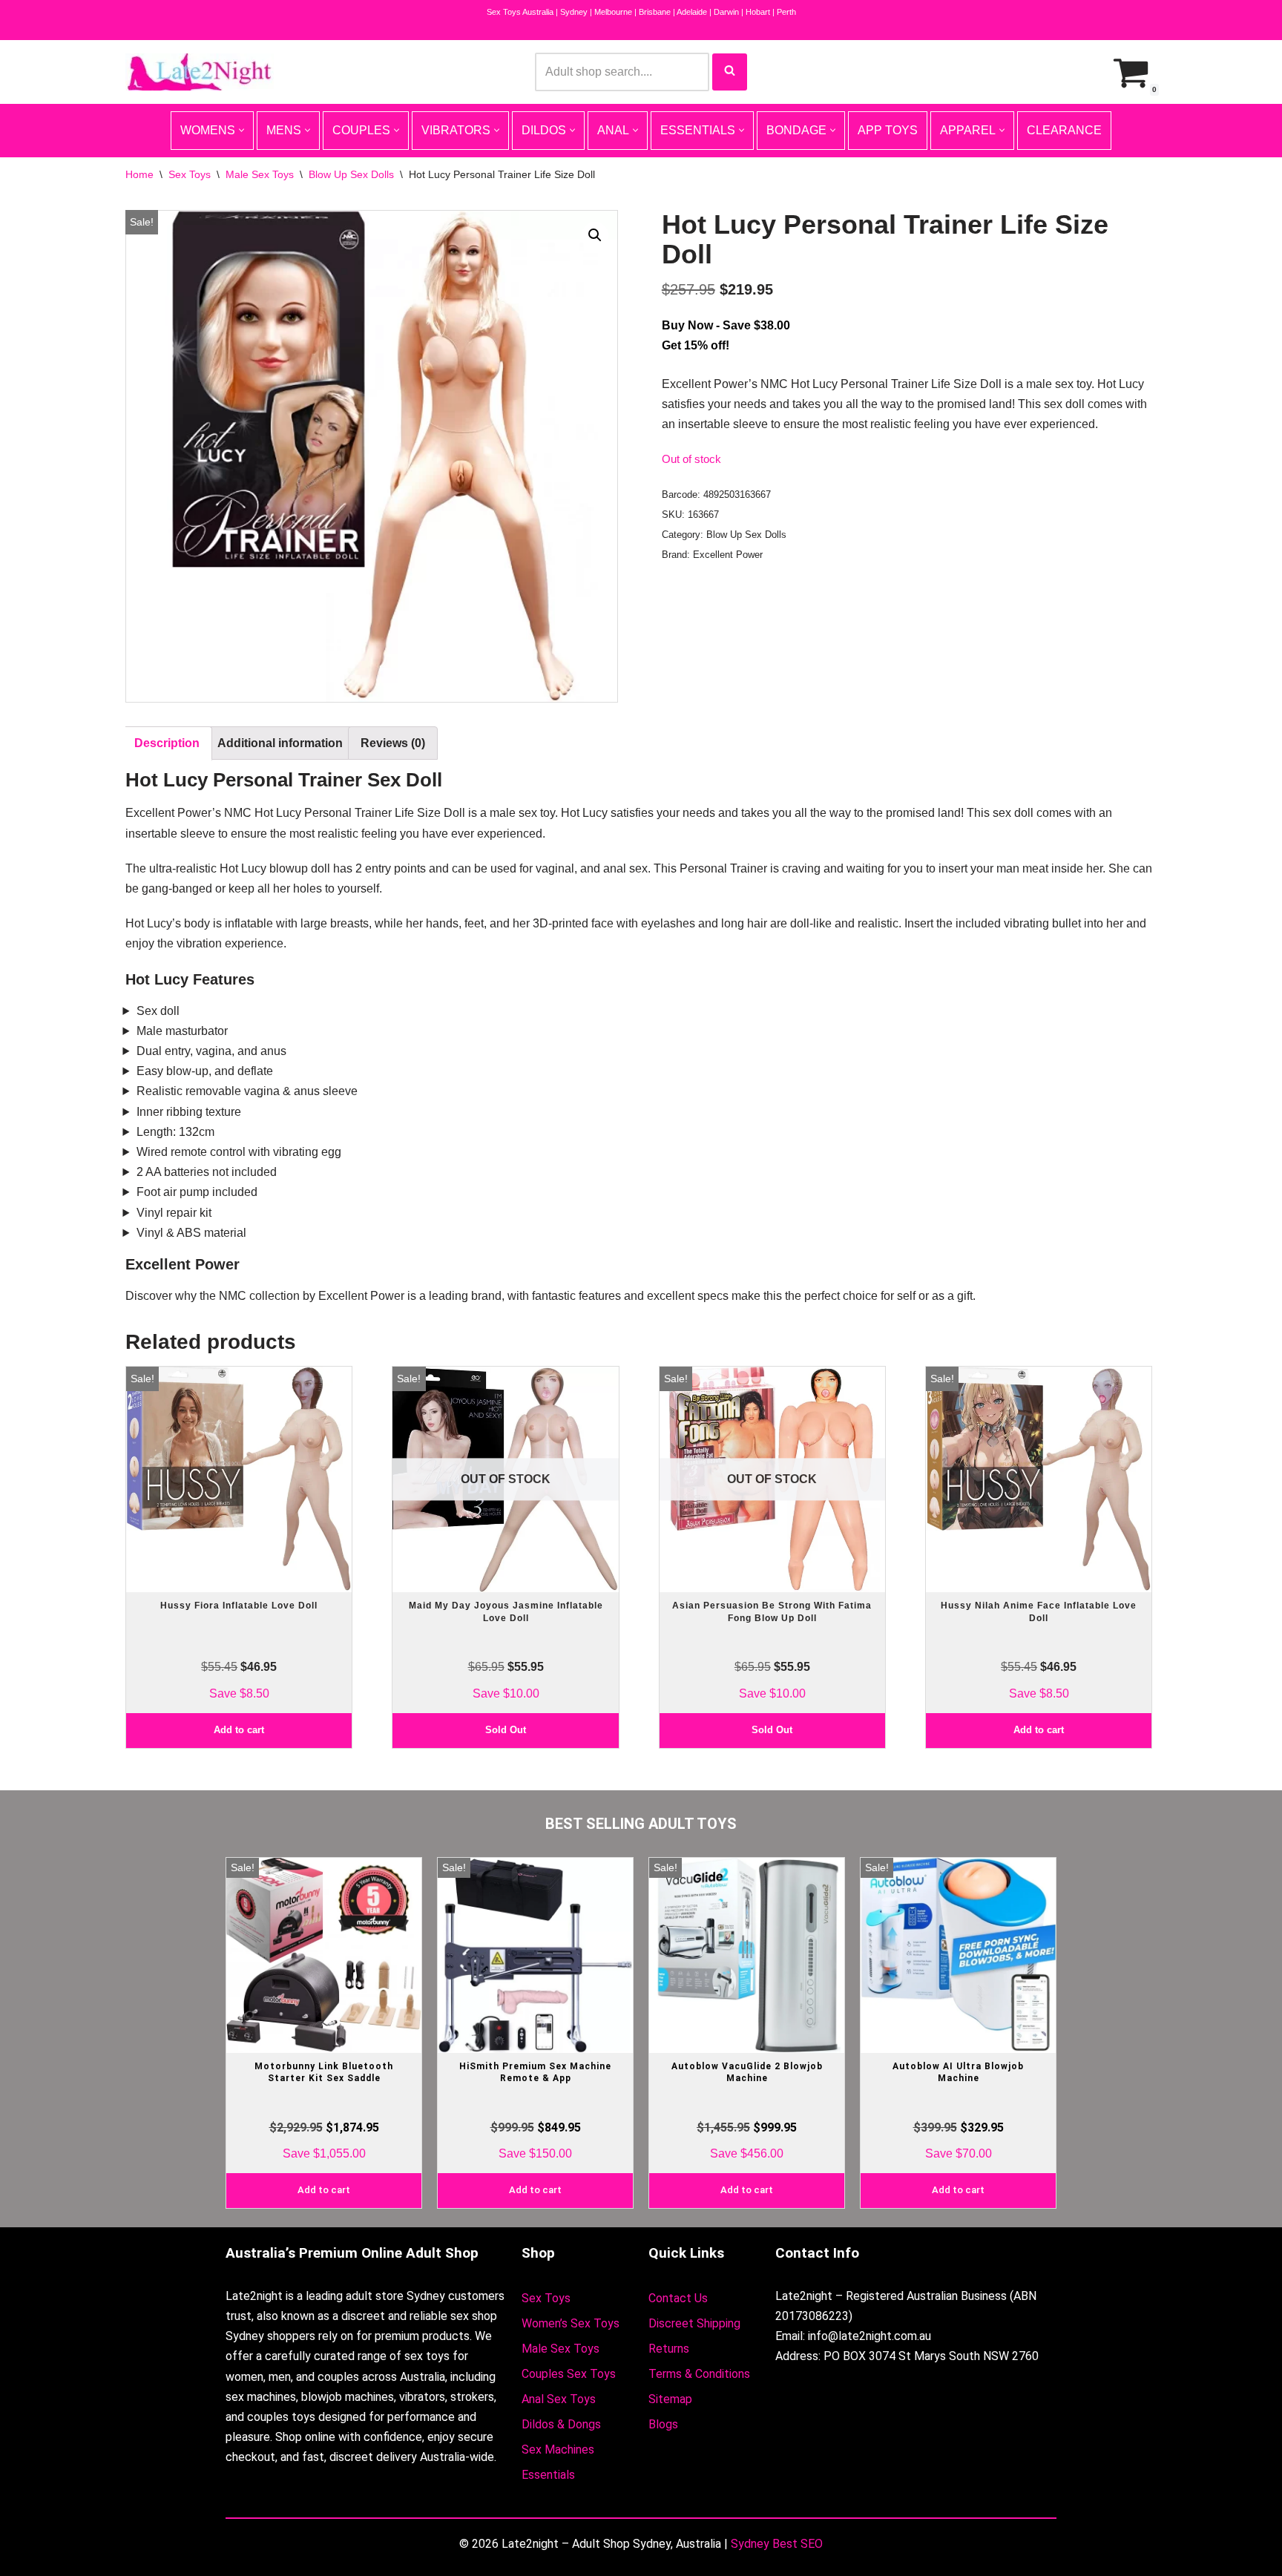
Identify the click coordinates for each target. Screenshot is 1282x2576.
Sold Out (506, 1730)
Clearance (1064, 130)
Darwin (726, 12)
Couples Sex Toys (569, 2374)
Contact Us (678, 2298)
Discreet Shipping (694, 2323)
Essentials (548, 2475)
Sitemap (670, 2399)
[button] (595, 235)
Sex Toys (190, 174)
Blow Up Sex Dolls (351, 174)
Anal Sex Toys (559, 2399)
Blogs (663, 2424)
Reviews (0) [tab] (393, 743)
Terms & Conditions (699, 2374)
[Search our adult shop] (730, 72)
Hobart (758, 12)
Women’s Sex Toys (571, 2323)
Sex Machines (558, 2449)
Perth (786, 12)
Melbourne (613, 12)
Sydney (574, 12)
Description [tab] (167, 743)
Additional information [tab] (280, 743)
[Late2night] (200, 72)
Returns (669, 2349)
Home (139, 174)
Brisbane (655, 12)
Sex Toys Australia (520, 12)
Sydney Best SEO (777, 2544)
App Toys (888, 130)
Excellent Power (728, 555)
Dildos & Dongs (561, 2424)
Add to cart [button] (239, 1730)
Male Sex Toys (260, 174)
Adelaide (692, 12)
